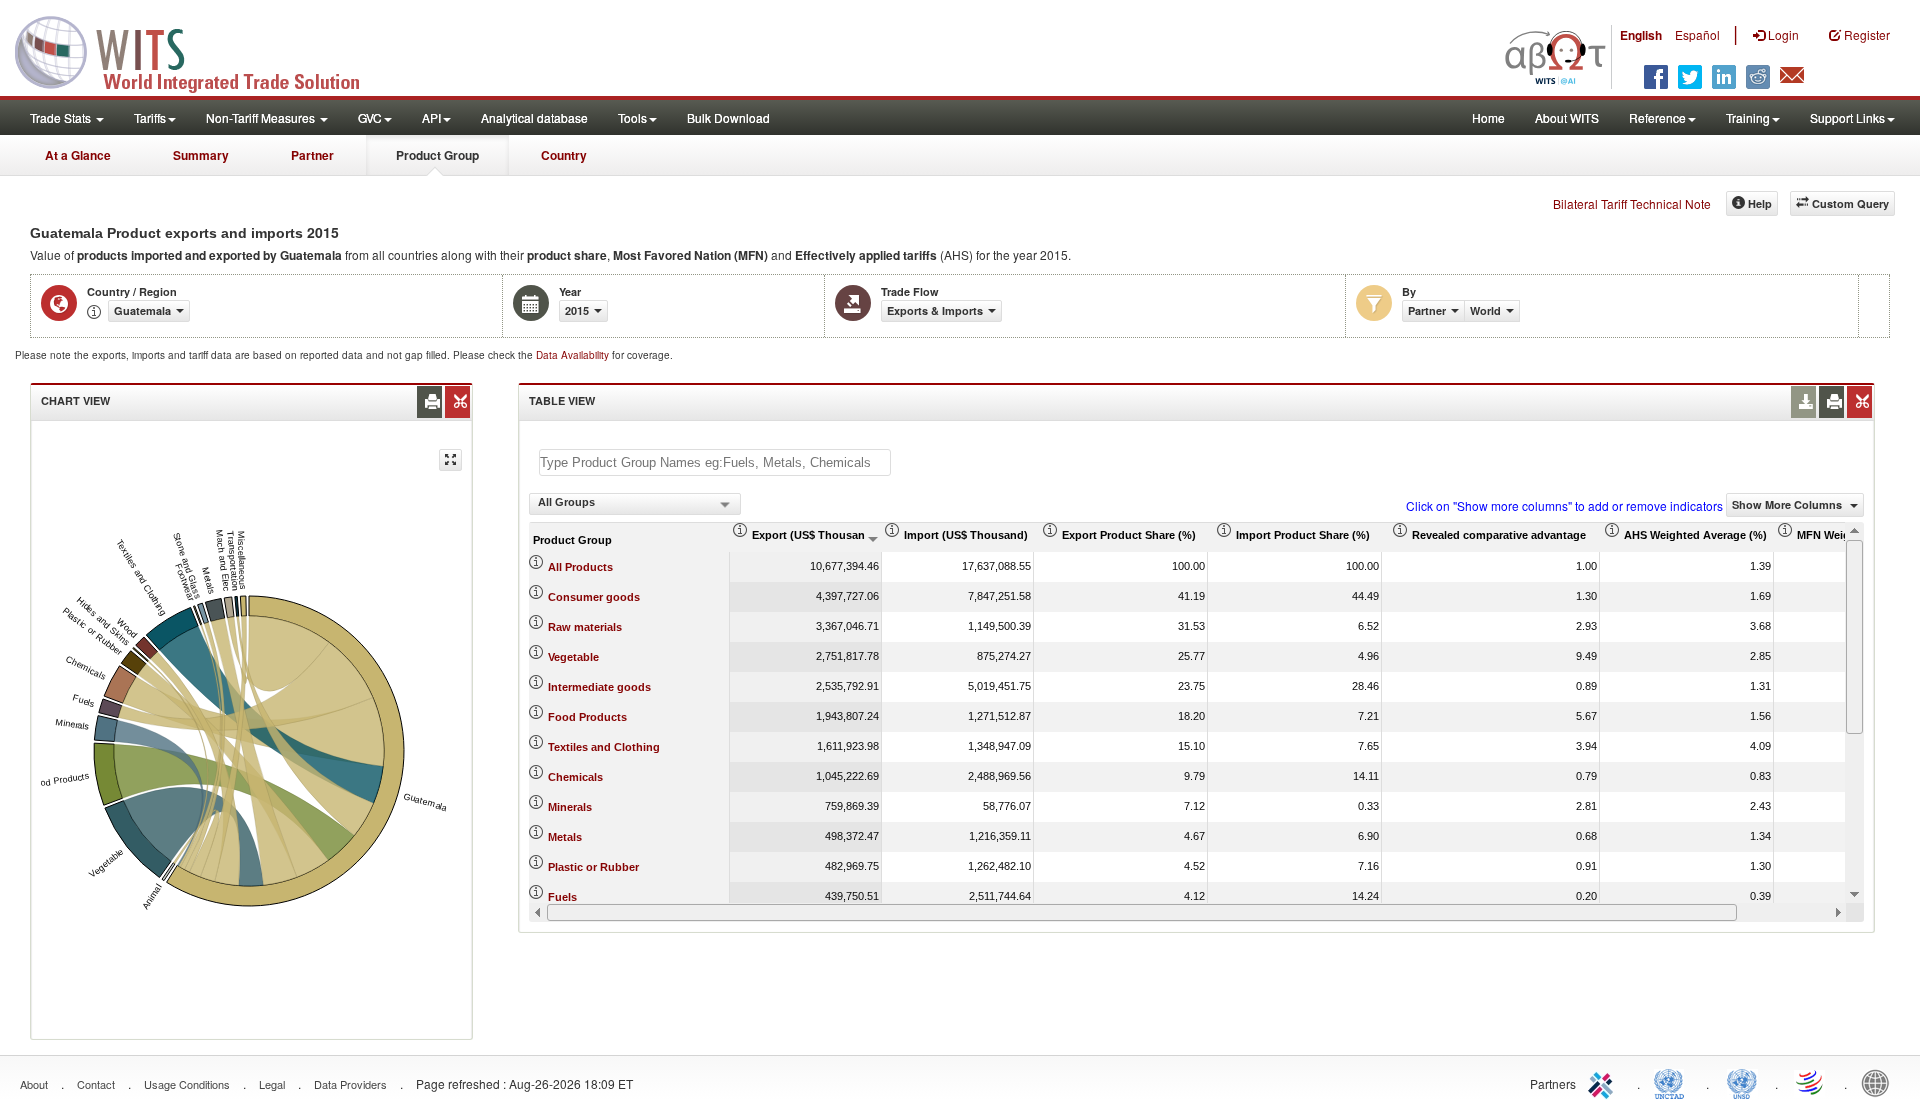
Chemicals (575, 777)
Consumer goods (594, 597)
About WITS (1567, 117)
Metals (565, 837)
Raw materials (585, 627)
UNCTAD (1673, 1082)
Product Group (437, 155)
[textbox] (715, 462)
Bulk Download (728, 117)
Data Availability (574, 355)
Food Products (587, 717)
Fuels (562, 897)
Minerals (570, 807)
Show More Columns (1788, 504)
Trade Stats (62, 117)
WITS (200, 50)
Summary (201, 155)
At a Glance (78, 155)
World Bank (1880, 1082)
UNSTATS (1742, 1082)
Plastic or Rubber (593, 867)
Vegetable (573, 657)
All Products (580, 567)
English (1641, 35)
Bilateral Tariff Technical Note (1632, 203)
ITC (1604, 1082)
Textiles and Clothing (604, 747)
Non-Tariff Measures (262, 117)
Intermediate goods (599, 687)
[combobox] (635, 504)
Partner (312, 155)
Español (1697, 34)
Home (1488, 117)
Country (564, 155)
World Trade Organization (1811, 1082)
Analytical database (534, 117)
